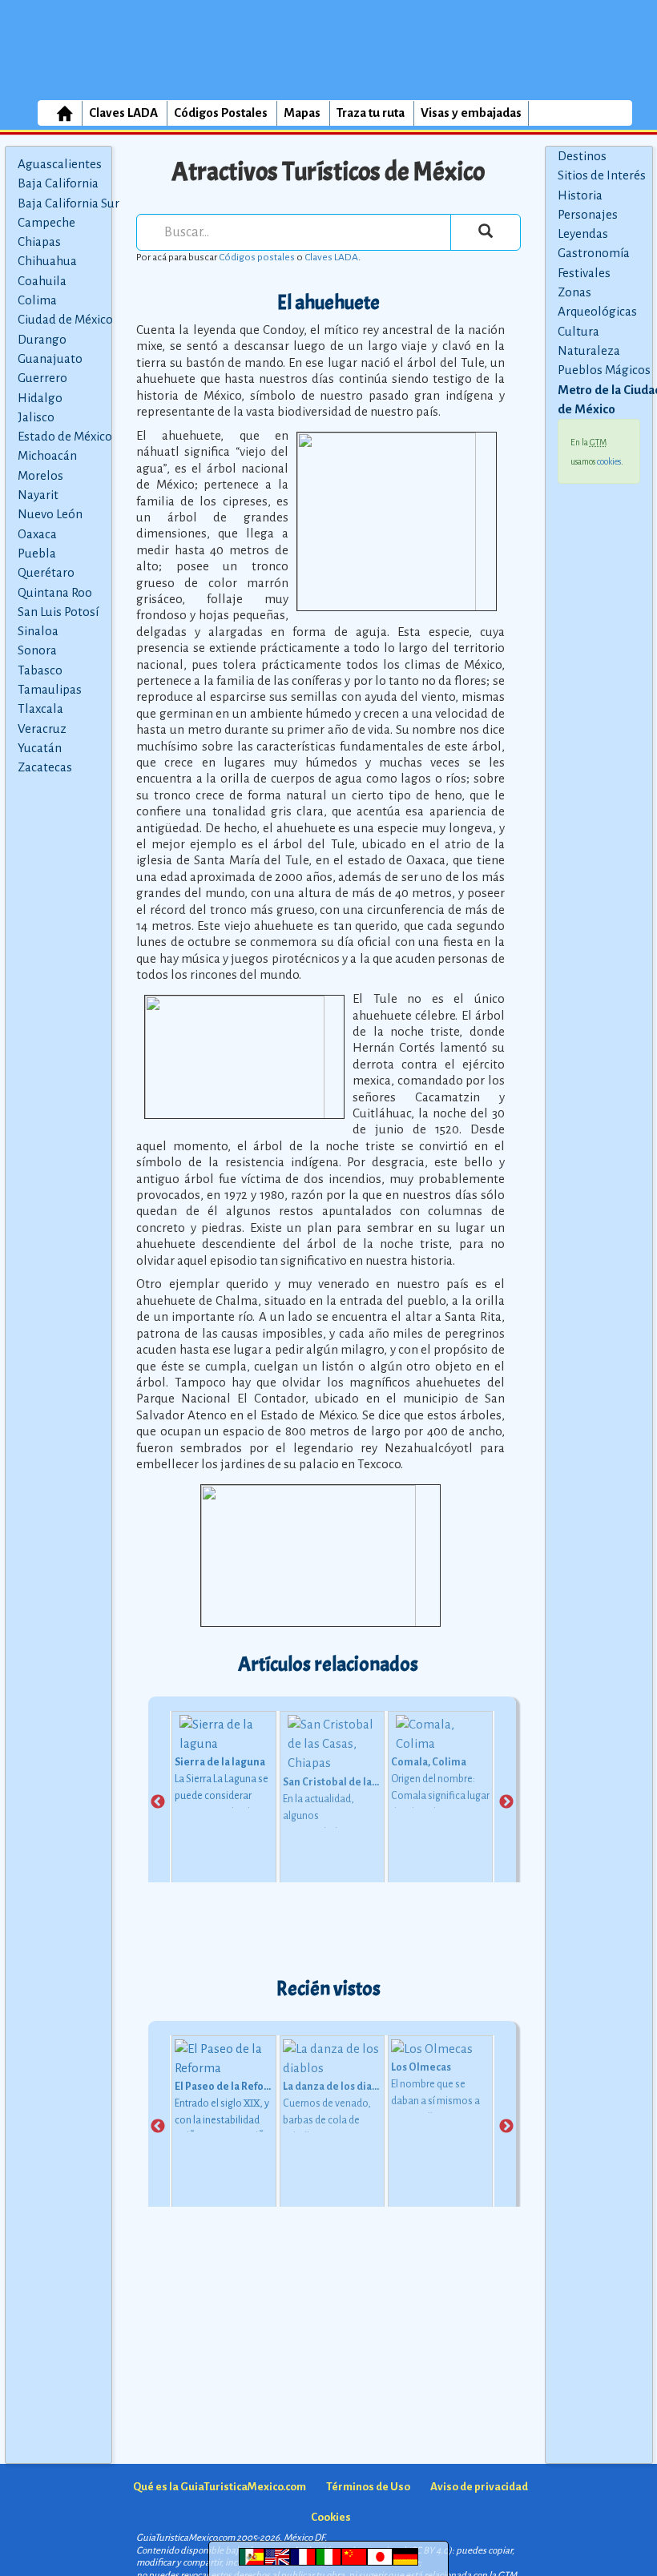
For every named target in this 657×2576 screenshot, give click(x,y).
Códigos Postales (221, 113)
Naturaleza (589, 350)
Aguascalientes (60, 164)
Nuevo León (50, 514)
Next (506, 1802)
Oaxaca (37, 534)
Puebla (37, 553)
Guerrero (42, 378)
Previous (158, 1802)
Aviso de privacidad (479, 2487)
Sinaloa (38, 631)
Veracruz (42, 729)
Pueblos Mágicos (604, 370)
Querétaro (46, 572)
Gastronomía (594, 253)
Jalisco (36, 417)
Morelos (40, 475)
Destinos (582, 156)
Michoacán (47, 455)
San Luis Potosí (58, 612)
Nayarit (38, 495)
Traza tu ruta (371, 113)
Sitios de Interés (602, 175)
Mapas (302, 113)
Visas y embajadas (471, 113)
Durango (42, 339)
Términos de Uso (368, 2487)
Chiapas (39, 241)
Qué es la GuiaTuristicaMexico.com (220, 2487)
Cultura (578, 331)
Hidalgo (40, 398)
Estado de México (65, 436)
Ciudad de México (65, 319)
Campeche (46, 222)
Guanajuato (50, 358)
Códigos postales (257, 257)
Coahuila (42, 281)
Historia (580, 195)
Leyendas (583, 233)
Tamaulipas (50, 689)
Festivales (584, 273)
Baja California (58, 183)
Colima (37, 300)
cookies (609, 461)
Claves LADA (123, 113)
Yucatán (40, 748)
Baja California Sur (69, 203)
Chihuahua (47, 261)
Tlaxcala (40, 708)
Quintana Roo (55, 592)
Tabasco (40, 670)
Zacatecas (45, 767)
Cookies (331, 2517)
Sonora (37, 650)
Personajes (588, 214)
